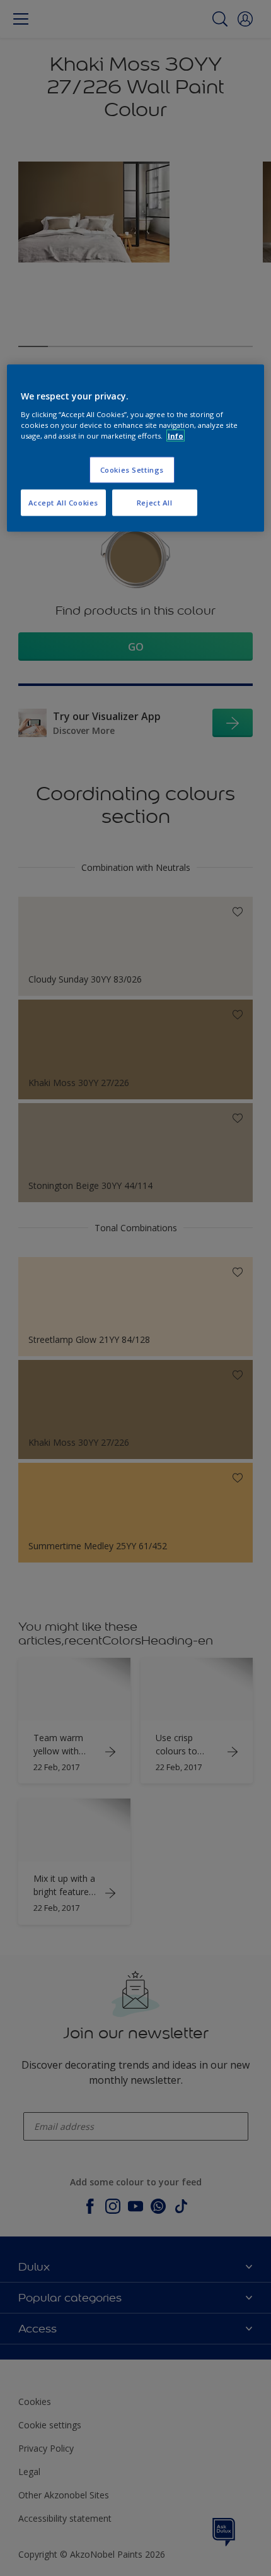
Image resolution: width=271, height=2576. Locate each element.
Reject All (155, 503)
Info (176, 436)
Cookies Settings (132, 470)
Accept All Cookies (63, 503)
